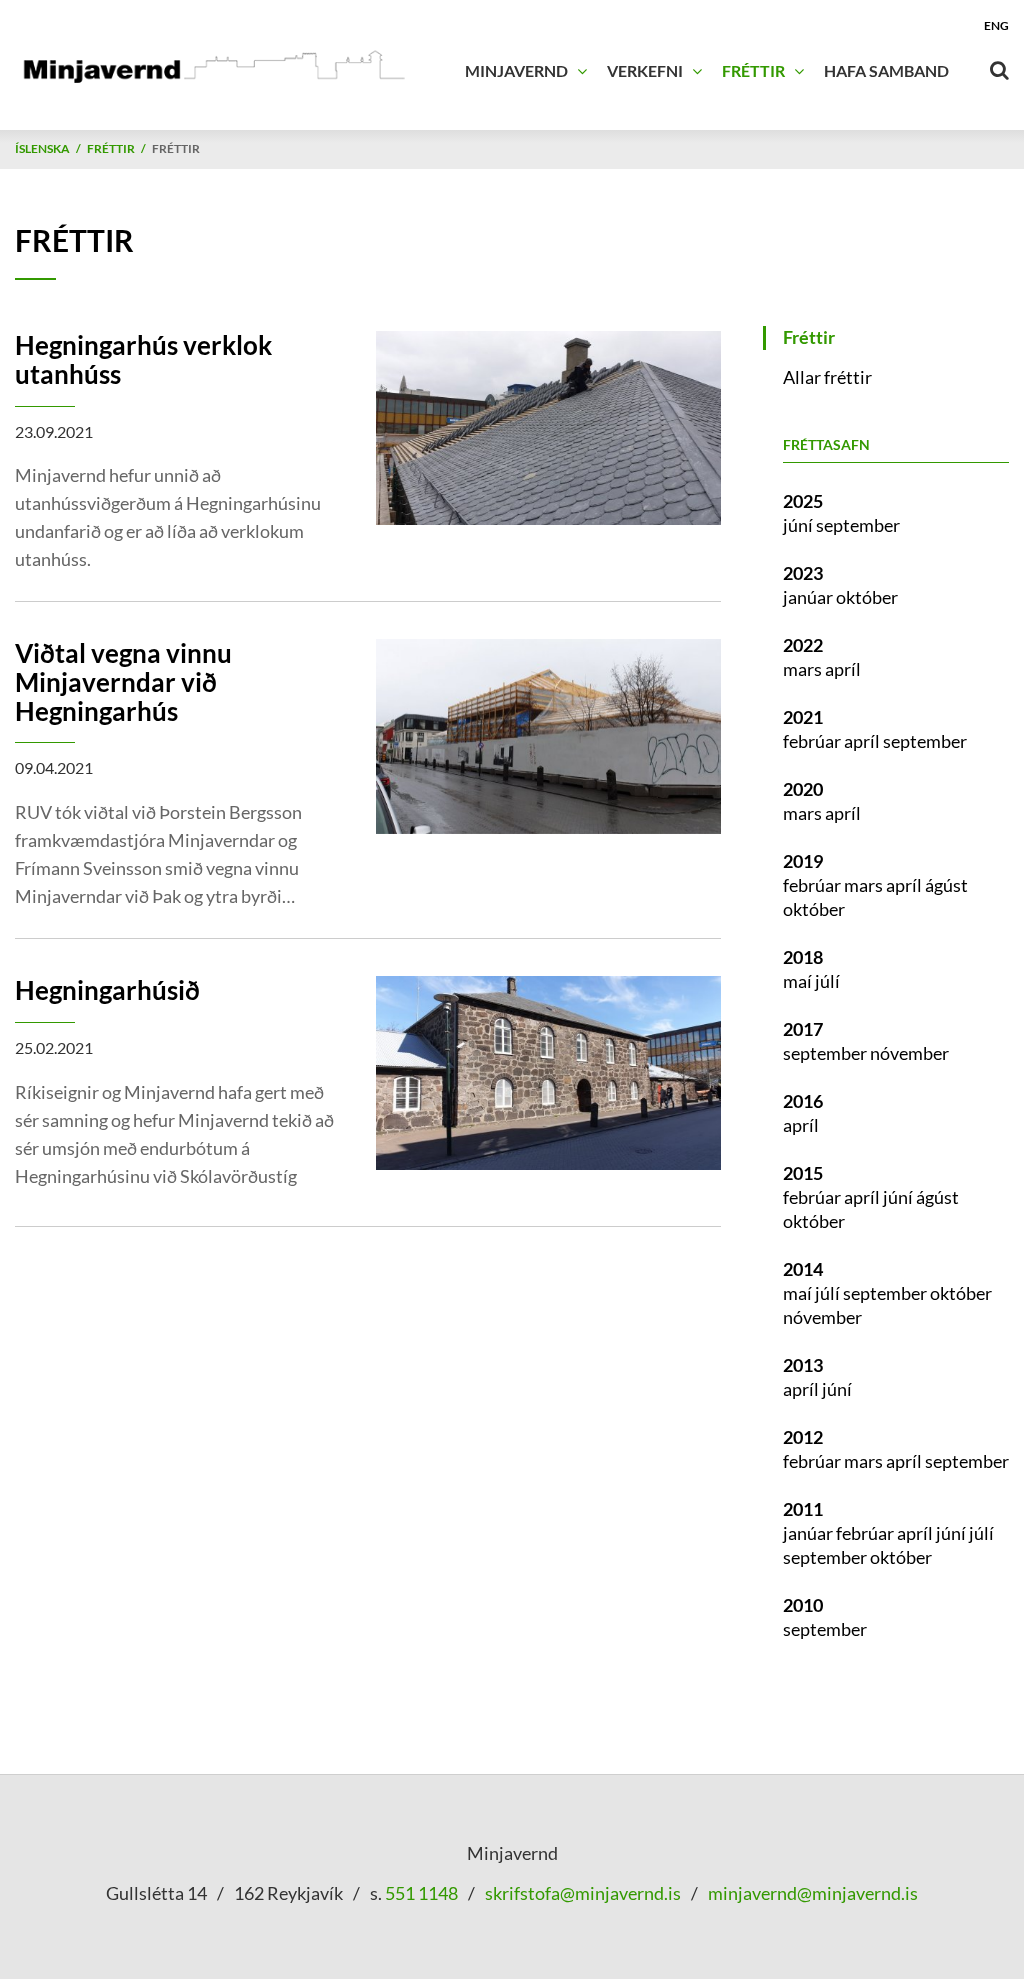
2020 (803, 789)
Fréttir (111, 148)
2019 (803, 861)
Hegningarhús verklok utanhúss (143, 359)
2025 (803, 501)
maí (799, 981)
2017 (803, 1029)
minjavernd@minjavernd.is (813, 1893)
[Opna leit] (999, 66)
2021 (803, 717)
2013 (803, 1365)
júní (799, 525)
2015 (803, 1173)
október (867, 597)
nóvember (909, 1053)
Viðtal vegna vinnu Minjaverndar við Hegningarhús (123, 681)
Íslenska (42, 148)
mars (804, 669)
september (858, 525)
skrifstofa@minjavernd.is (583, 1893)
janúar (809, 597)
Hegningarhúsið (107, 990)
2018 (803, 957)
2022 (803, 645)
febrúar (813, 741)
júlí (827, 981)
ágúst (946, 885)
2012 (803, 1437)
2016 (803, 1101)
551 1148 (420, 1893)
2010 (803, 1605)
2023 (803, 573)
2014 (803, 1269)
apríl (843, 669)
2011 (803, 1509)
